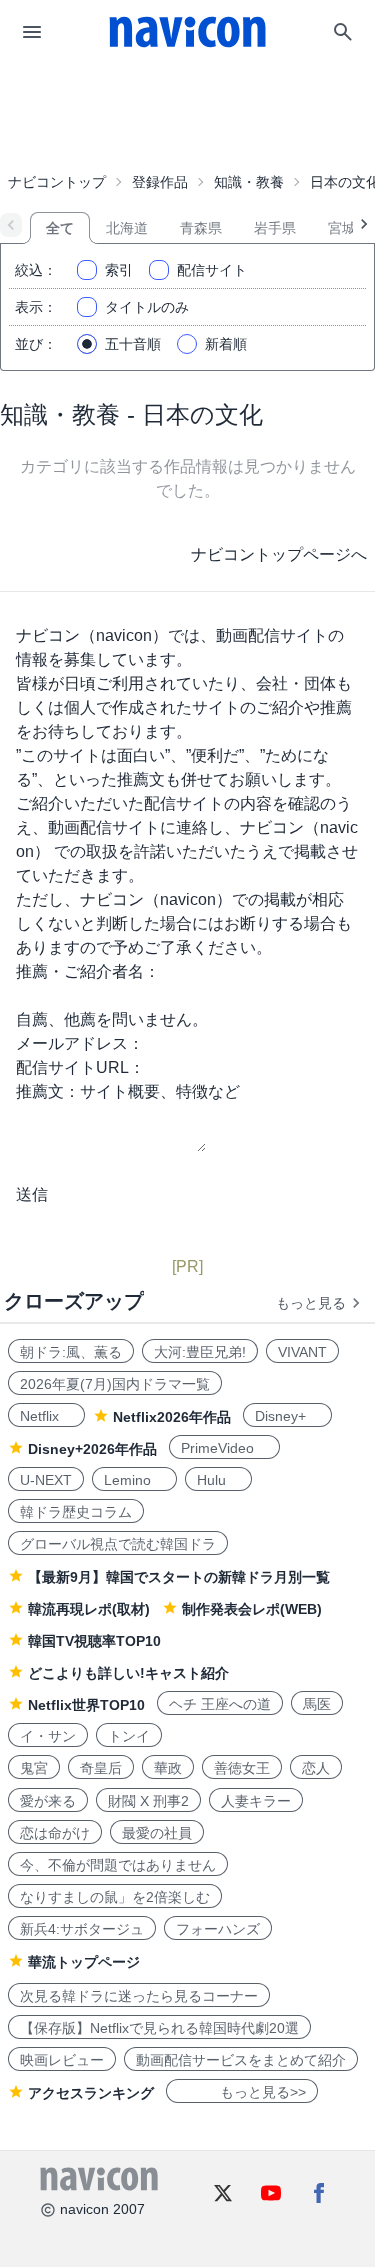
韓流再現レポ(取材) (89, 1609)
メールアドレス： (80, 1043)
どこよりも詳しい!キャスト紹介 (128, 1673)
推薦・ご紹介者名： (88, 971)
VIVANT (302, 1352)
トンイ (129, 1736)
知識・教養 (249, 182)
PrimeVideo (224, 1448)
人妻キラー (256, 1801)
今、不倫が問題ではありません (118, 1865)
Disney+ (287, 1416)
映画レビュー (62, 2060)
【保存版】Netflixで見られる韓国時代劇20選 (159, 2028)
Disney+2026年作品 (92, 1449)
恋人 (316, 1768)
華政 (168, 1768)
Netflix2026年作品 (172, 1417)
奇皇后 (101, 1768)
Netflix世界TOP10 (86, 1705)
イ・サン (48, 1736)
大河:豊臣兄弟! (200, 1352)
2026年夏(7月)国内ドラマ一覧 (115, 1384)
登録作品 (160, 182)
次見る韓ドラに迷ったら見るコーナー (139, 1996)
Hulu (218, 1480)
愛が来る (48, 1801)
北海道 (127, 228)
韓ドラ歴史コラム (76, 1512)
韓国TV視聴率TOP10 (94, 1641)
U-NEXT (46, 1480)
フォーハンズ (218, 1929)
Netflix (46, 1416)
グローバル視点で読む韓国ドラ (118, 1544)
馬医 (317, 1704)
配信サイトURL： (80, 1067)
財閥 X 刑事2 (148, 1801)
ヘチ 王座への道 (220, 1704)
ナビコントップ (57, 182)
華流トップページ (84, 1962)
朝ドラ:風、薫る (71, 1352)
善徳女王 (242, 1768)
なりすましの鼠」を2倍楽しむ (115, 1897)
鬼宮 (34, 1768)
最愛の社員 (157, 1833)
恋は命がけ (55, 1833)
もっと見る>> (242, 2092)
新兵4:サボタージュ (82, 1929)
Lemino (134, 1480)
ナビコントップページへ (279, 554)
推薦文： (48, 1091)
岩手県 (275, 228)
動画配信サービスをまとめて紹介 (241, 2060)
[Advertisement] (188, 114)
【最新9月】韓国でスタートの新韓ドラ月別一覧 (179, 1577)
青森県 (201, 228)
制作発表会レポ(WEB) (252, 1609)
